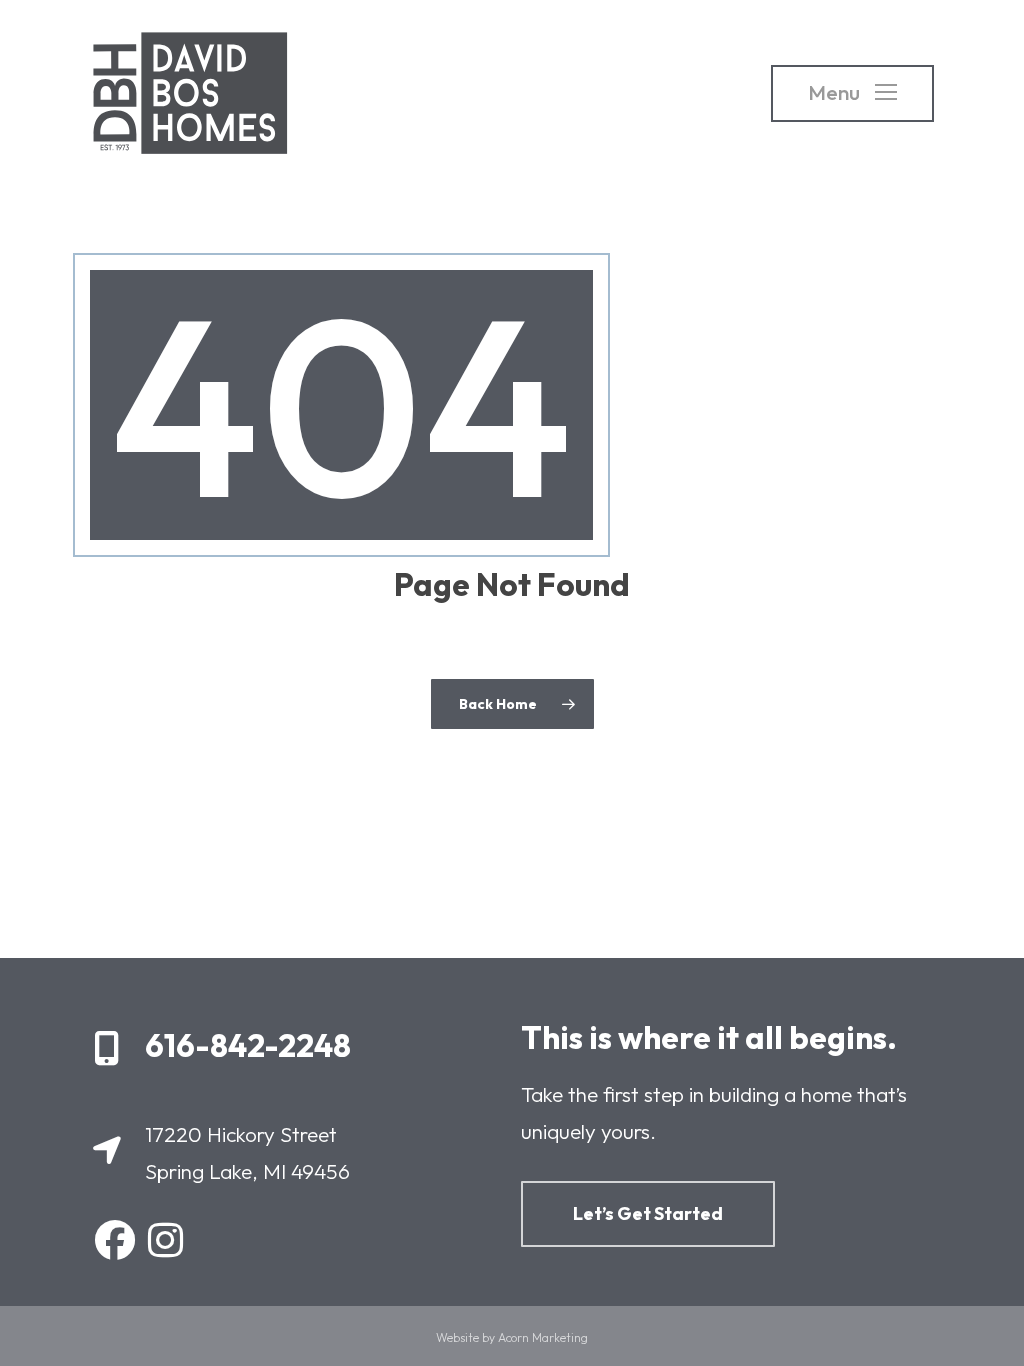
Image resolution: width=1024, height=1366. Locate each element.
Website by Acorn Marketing (512, 1337)
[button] (852, 93)
